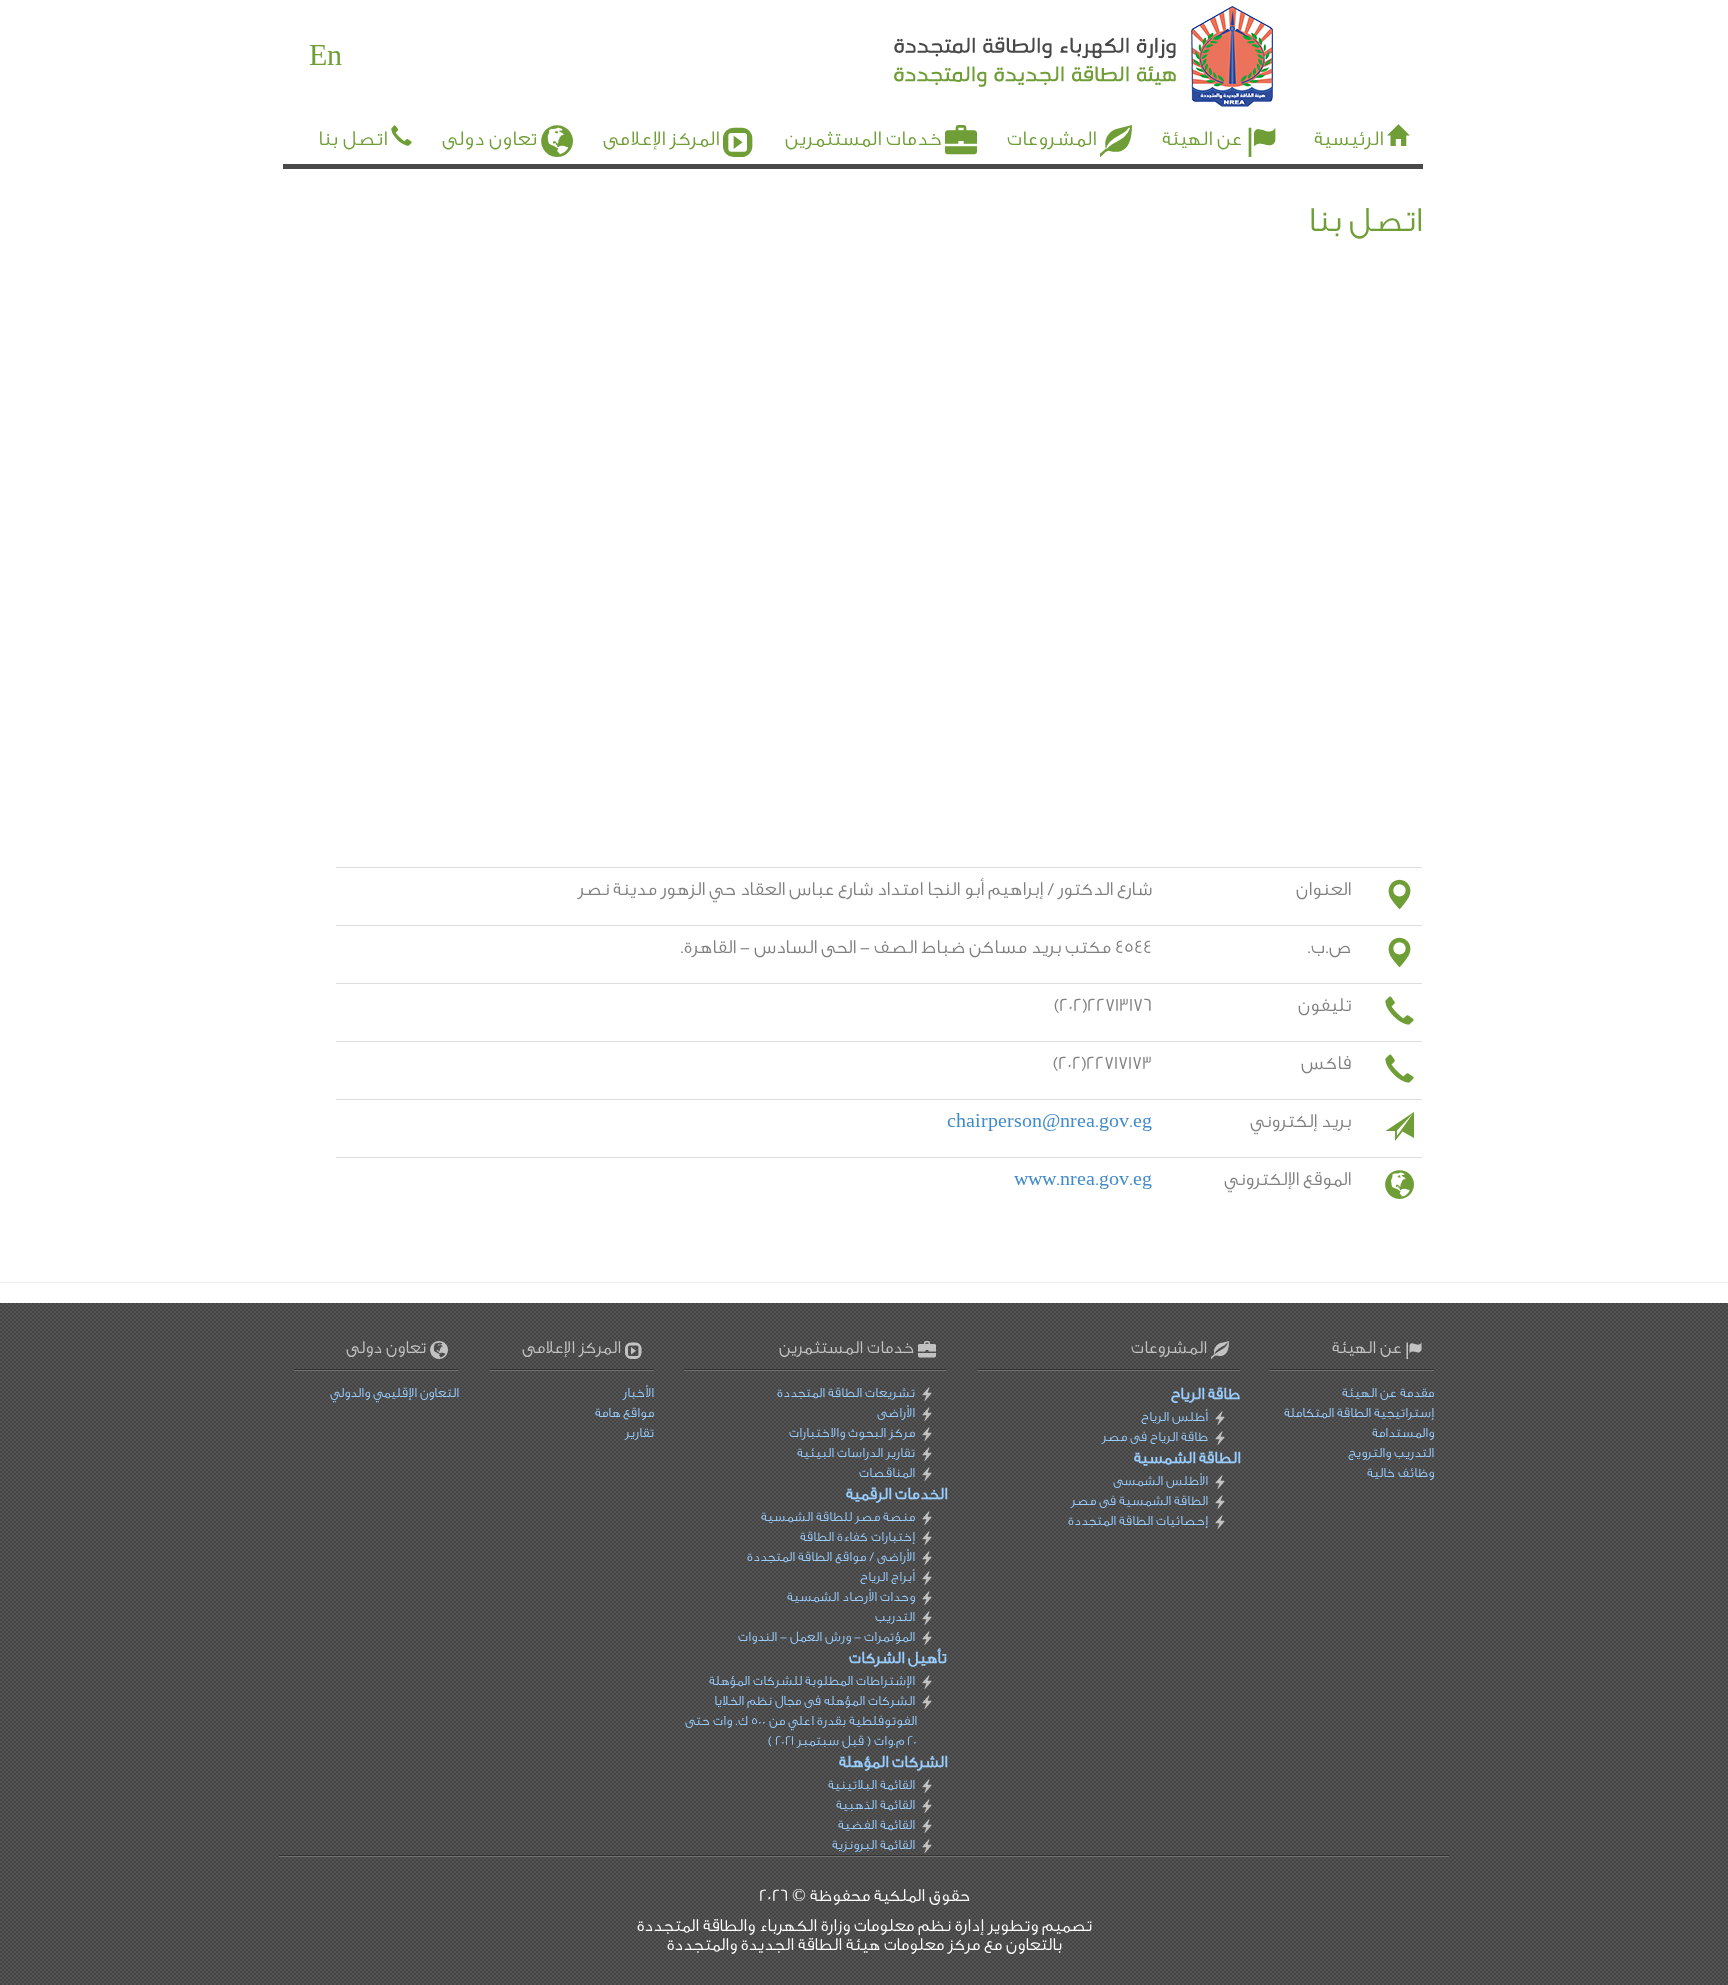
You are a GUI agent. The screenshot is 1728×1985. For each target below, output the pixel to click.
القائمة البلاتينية (871, 1784)
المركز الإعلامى (661, 139)
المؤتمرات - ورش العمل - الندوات (826, 1636)
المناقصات (887, 1472)
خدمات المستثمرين (863, 139)
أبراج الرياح (887, 1576)
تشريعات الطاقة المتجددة (846, 1392)
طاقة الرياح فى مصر (1154, 1436)
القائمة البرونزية (873, 1844)
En (325, 56)
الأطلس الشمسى (1159, 1480)
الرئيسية (1348, 139)
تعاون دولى (489, 139)
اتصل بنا (352, 139)
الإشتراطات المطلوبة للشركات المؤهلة (812, 1680)
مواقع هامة (624, 1412)
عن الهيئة (1202, 139)
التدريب (895, 1616)
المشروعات (1051, 139)
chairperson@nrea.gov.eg (1049, 1121)
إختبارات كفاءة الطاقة (857, 1536)
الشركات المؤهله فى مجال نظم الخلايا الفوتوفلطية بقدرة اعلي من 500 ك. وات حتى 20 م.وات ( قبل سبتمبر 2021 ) (801, 1720)
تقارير (639, 1432)
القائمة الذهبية (875, 1804)
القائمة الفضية (876, 1824)
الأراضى (896, 1412)
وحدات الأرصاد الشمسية (851, 1596)
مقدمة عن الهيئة (1388, 1392)
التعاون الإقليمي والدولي (394, 1392)
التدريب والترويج (1391, 1452)
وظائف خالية (1400, 1472)
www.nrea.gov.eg (1083, 1179)
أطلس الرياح (1173, 1416)
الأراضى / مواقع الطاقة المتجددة (831, 1556)
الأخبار (638, 1392)
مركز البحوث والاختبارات (852, 1432)
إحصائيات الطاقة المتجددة (1137, 1520)
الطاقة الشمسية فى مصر (1138, 1500)
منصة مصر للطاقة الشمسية (838, 1516)
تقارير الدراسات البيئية (856, 1452)
